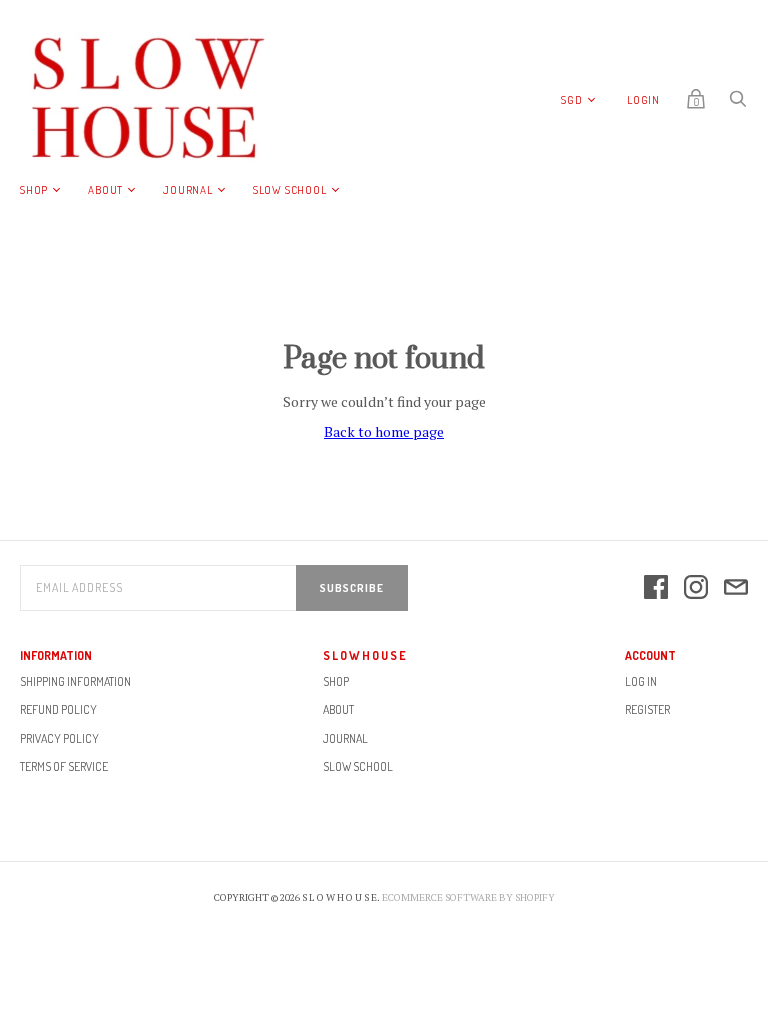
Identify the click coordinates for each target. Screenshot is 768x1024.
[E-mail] (736, 588)
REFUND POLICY (58, 709)
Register (647, 709)
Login (643, 100)
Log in (641, 681)
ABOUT (105, 190)
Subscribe (352, 588)
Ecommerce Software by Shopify (468, 897)
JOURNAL (188, 190)
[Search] (738, 103)
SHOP (34, 190)
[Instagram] (696, 588)
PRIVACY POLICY (59, 738)
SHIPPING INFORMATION (75, 681)
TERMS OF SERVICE (64, 766)
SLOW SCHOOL (290, 190)
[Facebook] (656, 588)
